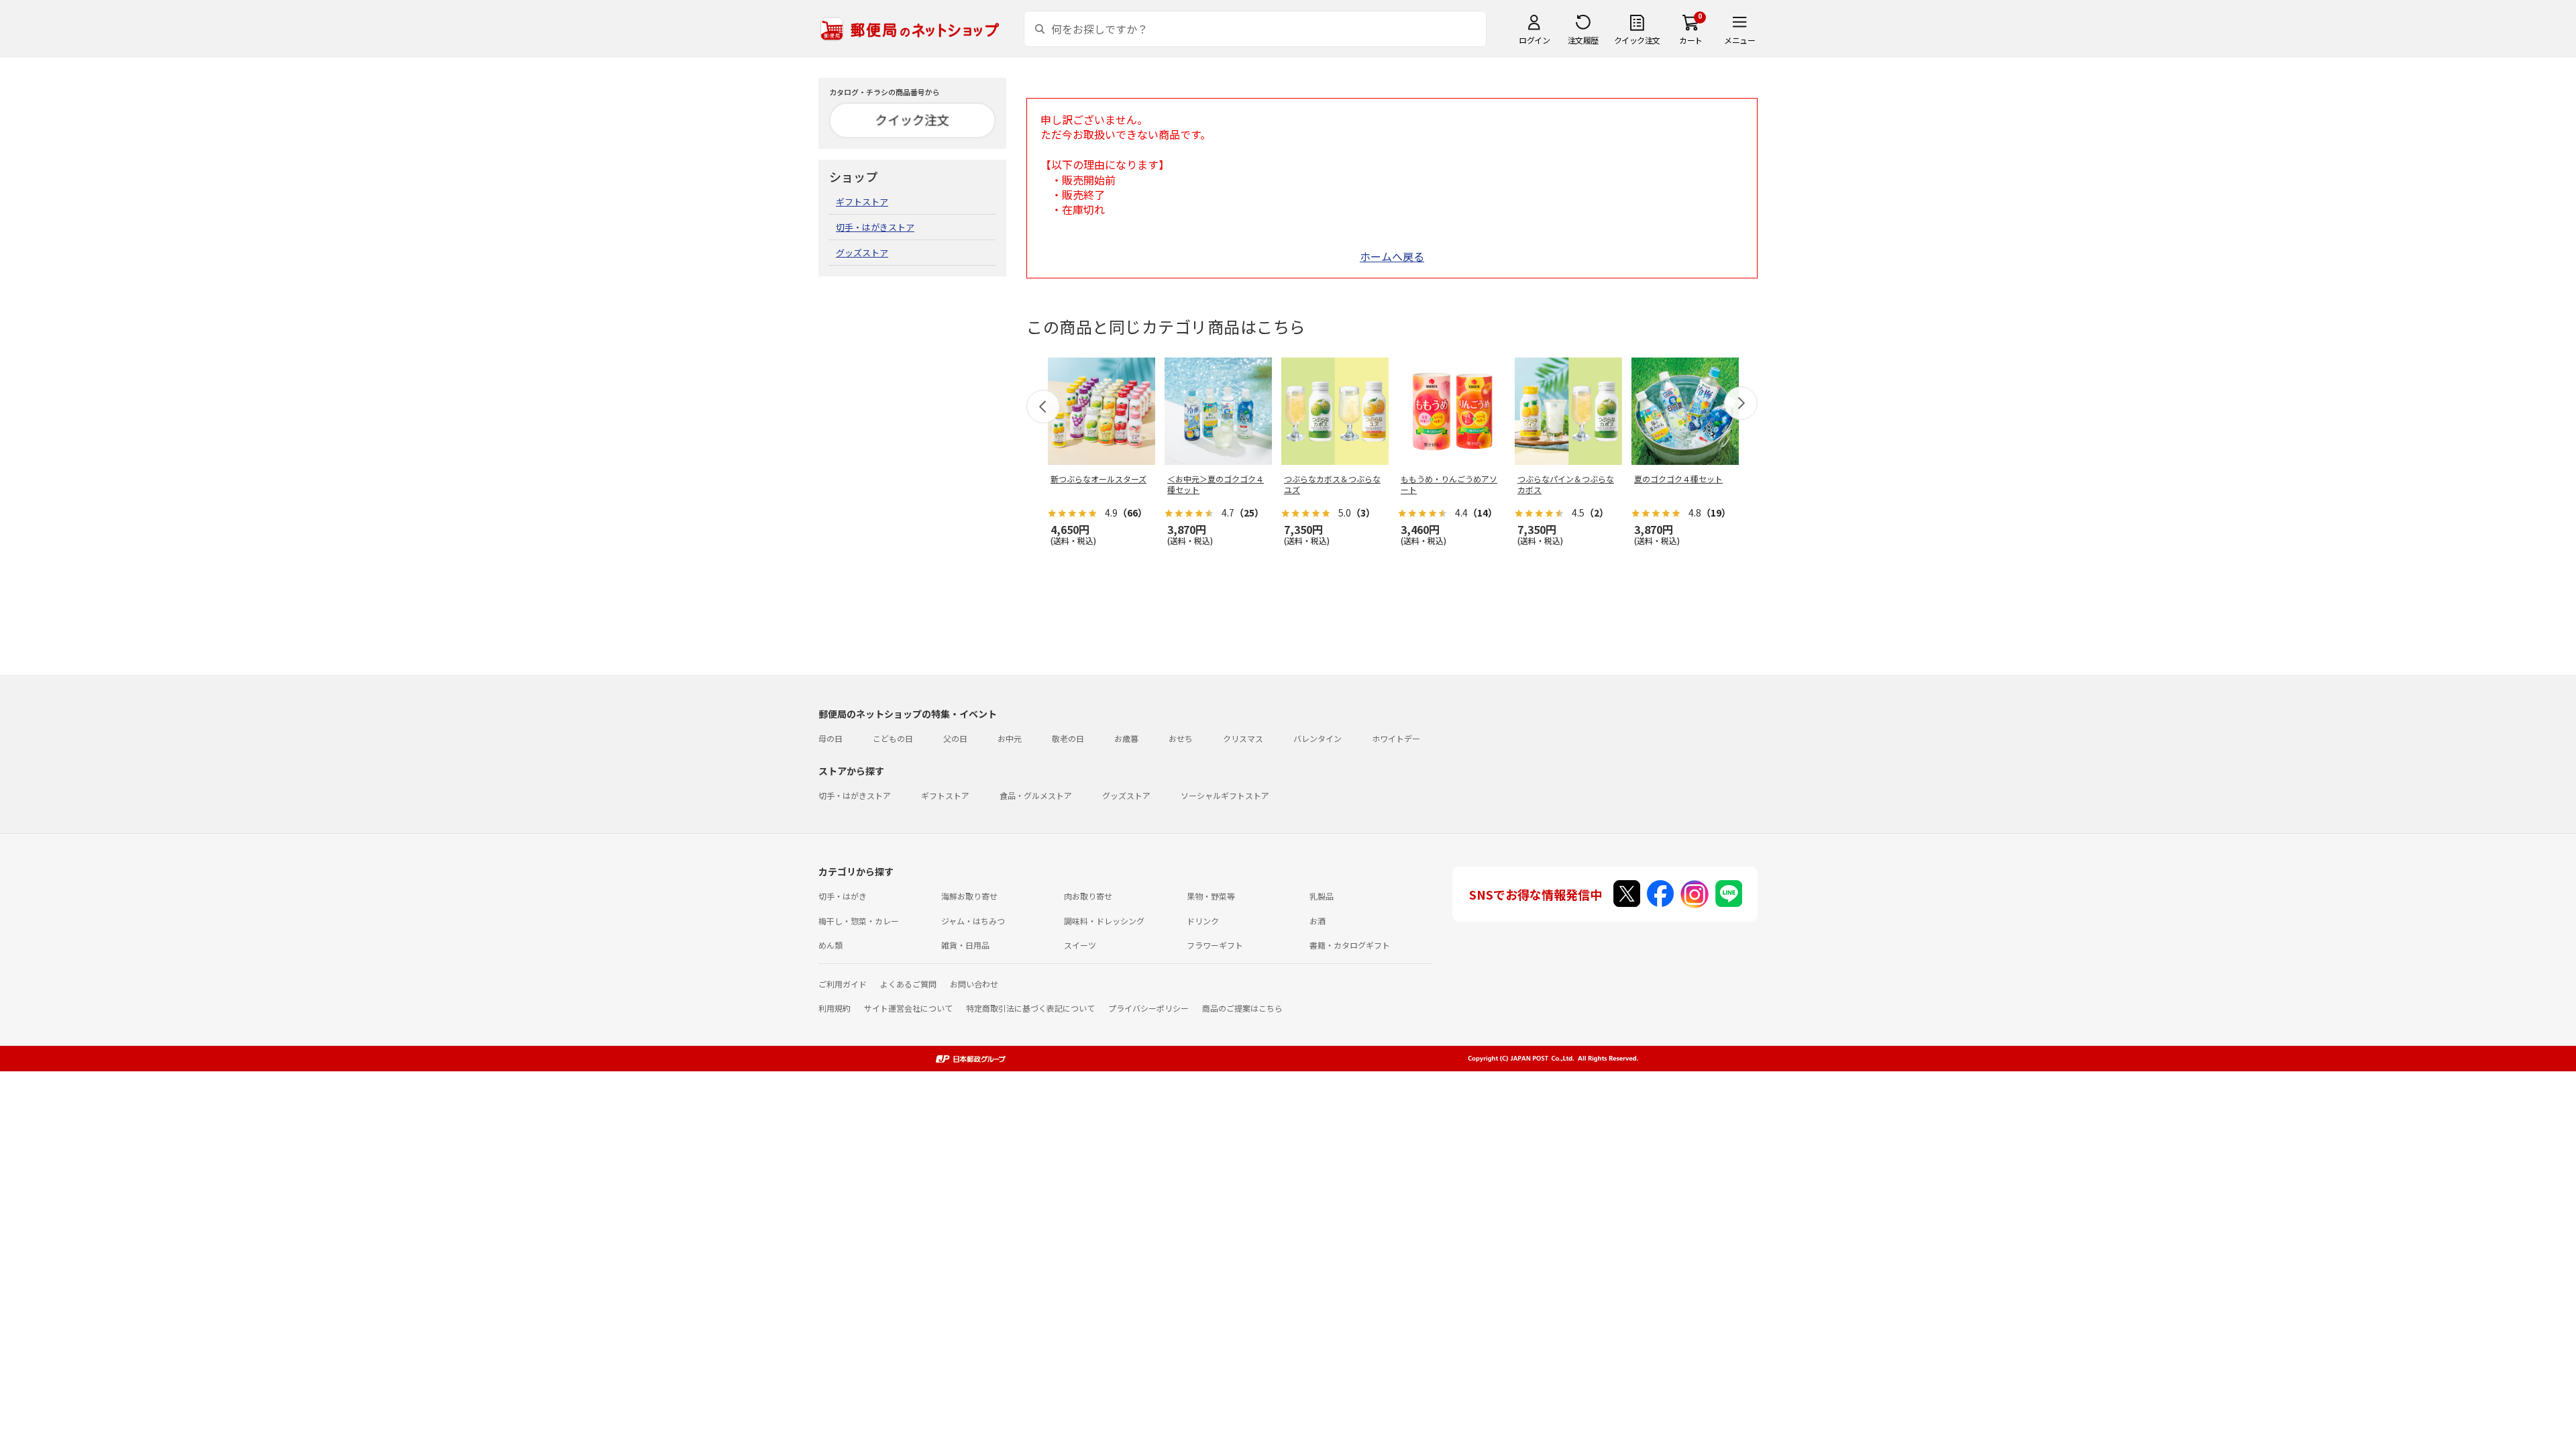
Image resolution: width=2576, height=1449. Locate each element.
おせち (1181, 738)
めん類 (830, 945)
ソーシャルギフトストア (1225, 795)
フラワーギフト (1215, 945)
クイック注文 (1637, 40)
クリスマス (1243, 738)
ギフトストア (862, 202)
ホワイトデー (1396, 738)
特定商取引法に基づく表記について (1030, 1008)
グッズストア (862, 253)
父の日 (955, 738)
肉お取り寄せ (1088, 896)
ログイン (1534, 40)
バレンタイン (1318, 738)
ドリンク (1203, 921)
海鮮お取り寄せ (969, 896)
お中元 (1010, 738)
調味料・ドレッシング (1104, 921)
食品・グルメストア (1036, 795)
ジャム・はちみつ (973, 921)
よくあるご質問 (908, 984)
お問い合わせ (974, 984)
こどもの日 (893, 738)
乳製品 (1322, 896)
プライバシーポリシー (1148, 1008)
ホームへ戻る (1392, 256)
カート (1691, 40)
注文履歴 (1583, 40)
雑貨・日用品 (965, 945)
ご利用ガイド (843, 984)
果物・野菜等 (1211, 896)
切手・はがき (843, 896)
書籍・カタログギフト (1350, 945)
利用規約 (835, 1008)
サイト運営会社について (908, 1008)
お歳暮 (1126, 738)
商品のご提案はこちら (1242, 1008)
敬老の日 (1068, 738)
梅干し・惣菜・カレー (859, 921)
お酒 (1318, 921)
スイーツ (1080, 945)
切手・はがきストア (875, 227)
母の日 (830, 738)
